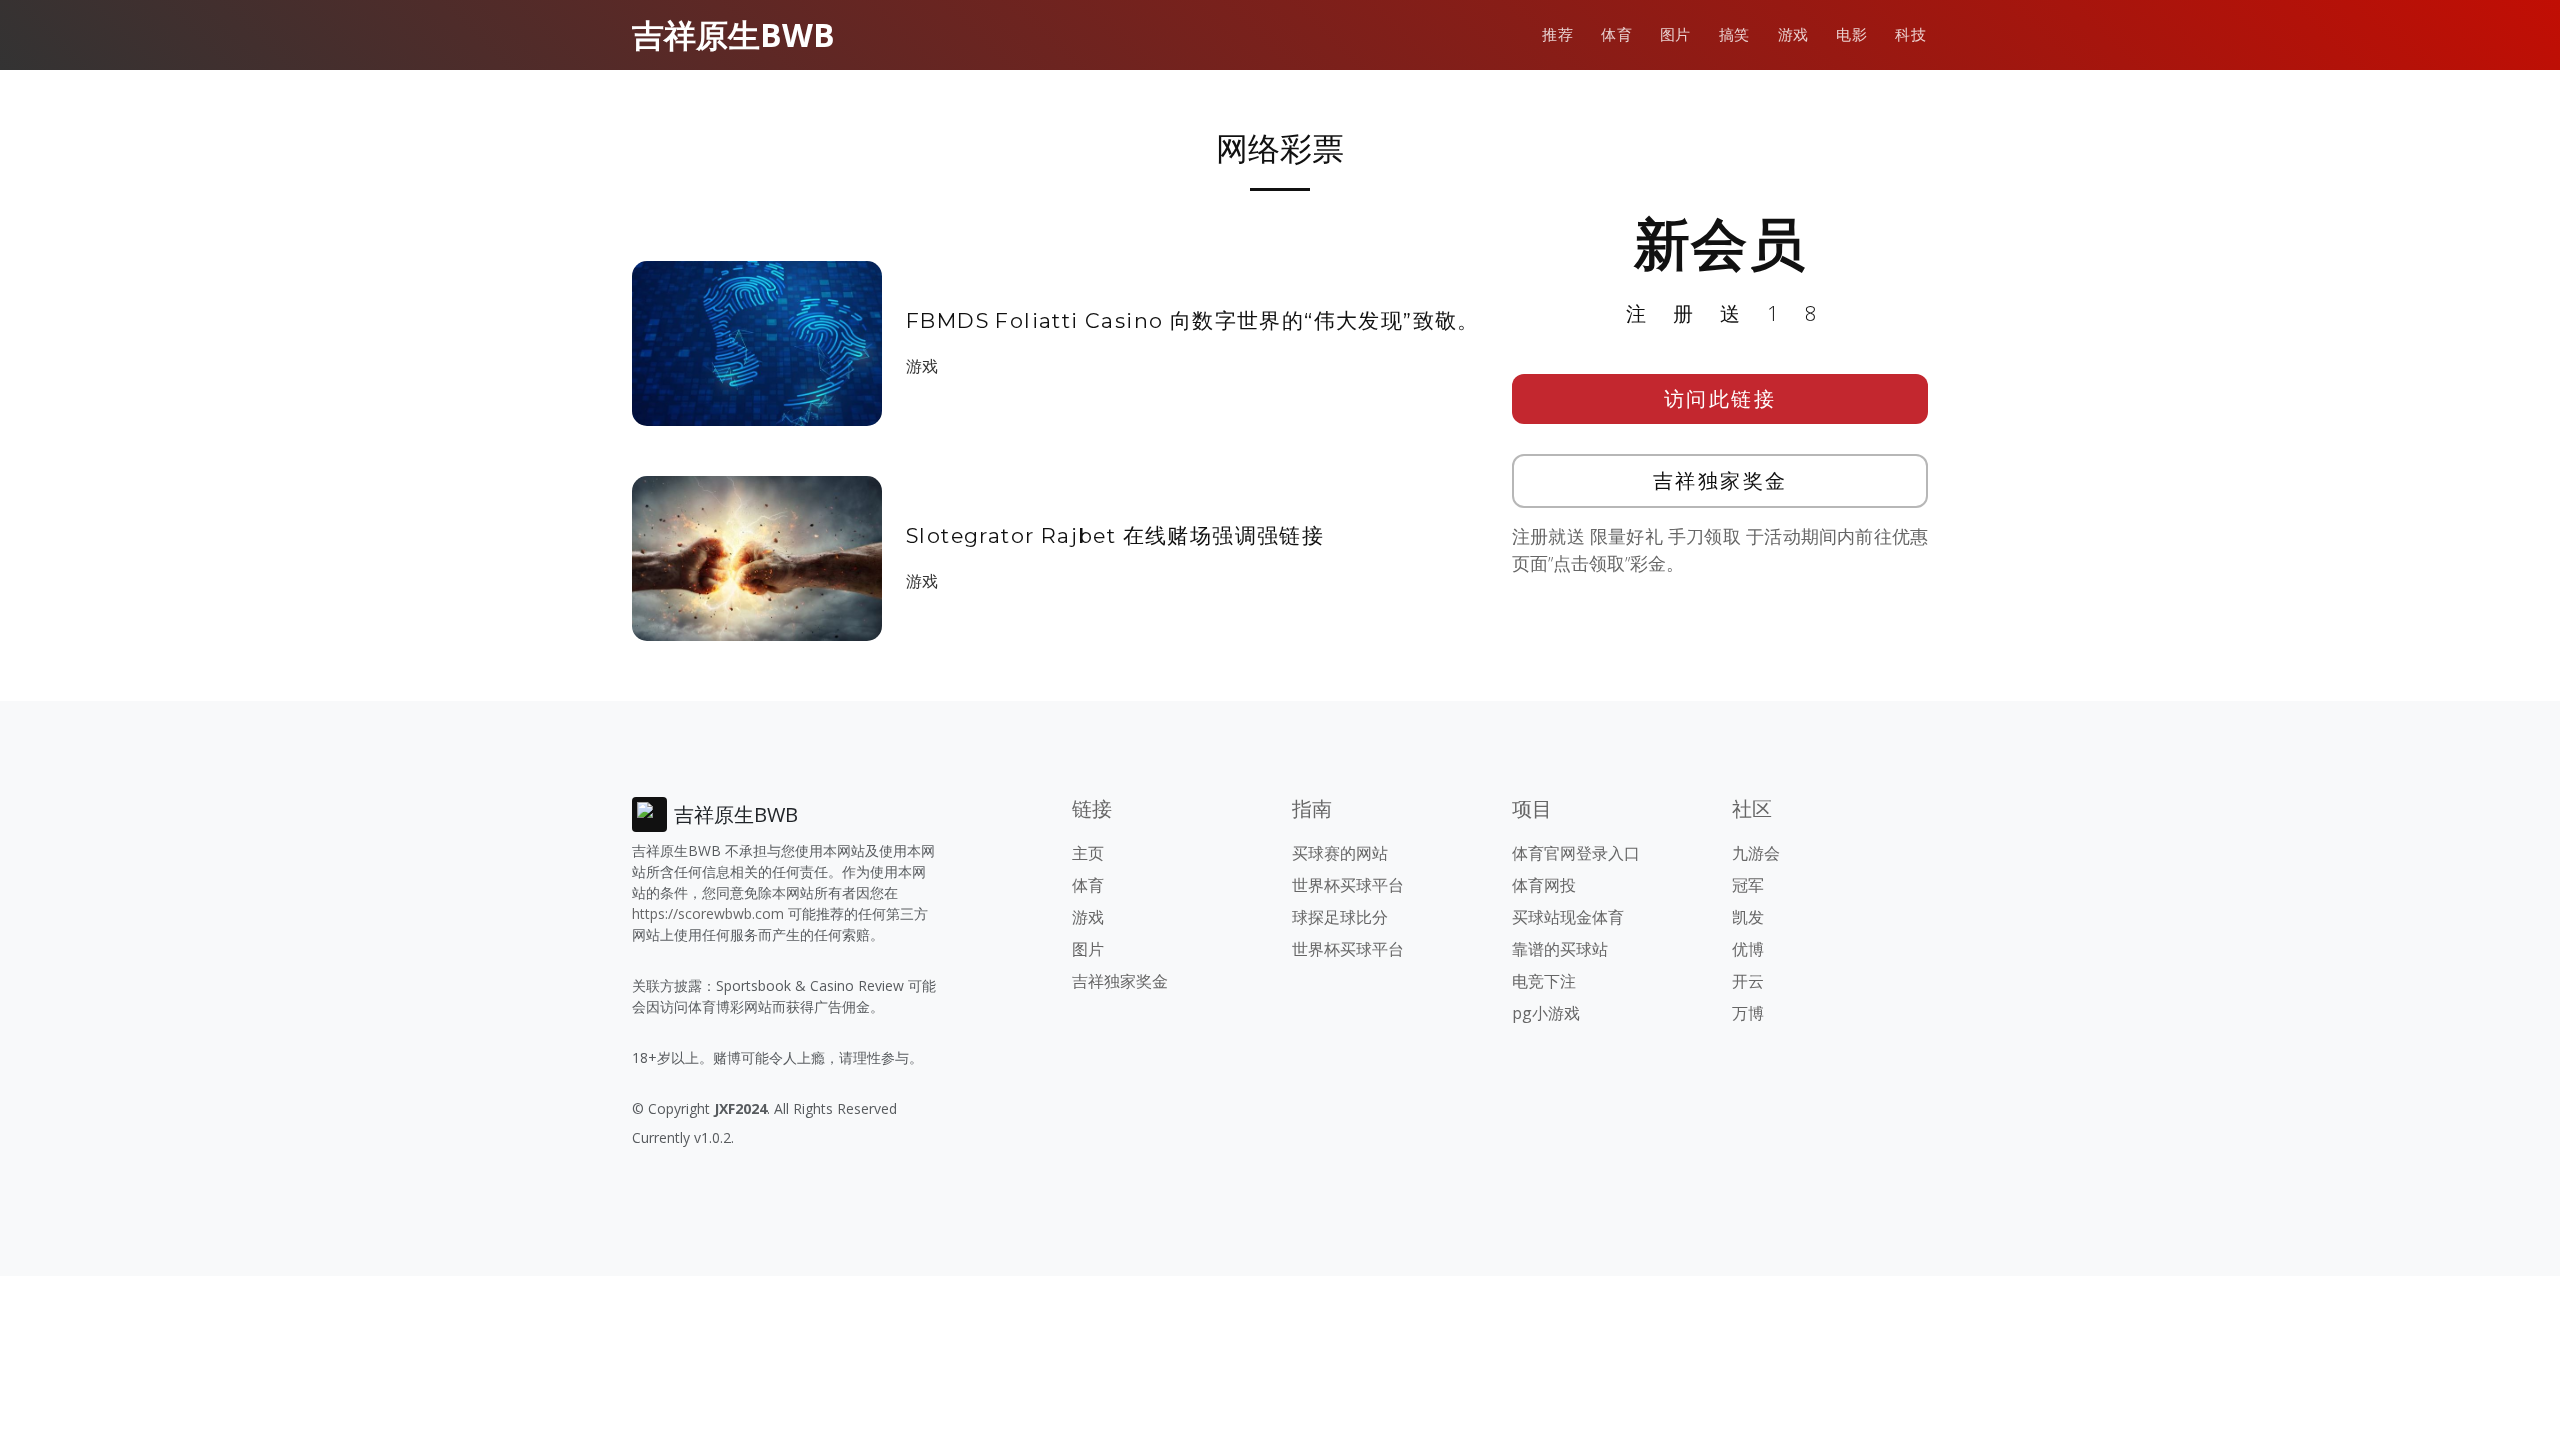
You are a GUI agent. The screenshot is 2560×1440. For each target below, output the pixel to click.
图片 (1675, 34)
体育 (1616, 34)
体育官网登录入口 (1576, 853)
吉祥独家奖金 (1720, 480)
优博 (1748, 949)
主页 (1088, 853)
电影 (1851, 34)
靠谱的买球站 (1560, 949)
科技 (1910, 34)
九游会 (1756, 853)
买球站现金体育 (1568, 917)
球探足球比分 (1340, 917)
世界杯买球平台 (1348, 885)
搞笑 (1734, 34)
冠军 (1748, 885)
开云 (1748, 981)
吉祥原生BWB (733, 34)
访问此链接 (1720, 398)
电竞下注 (1544, 981)
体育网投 (1544, 885)
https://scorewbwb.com (708, 913)
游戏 (1793, 34)
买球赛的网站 (1340, 853)
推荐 (1557, 34)
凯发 (1748, 917)
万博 (1748, 1013)
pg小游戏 (1546, 1013)
